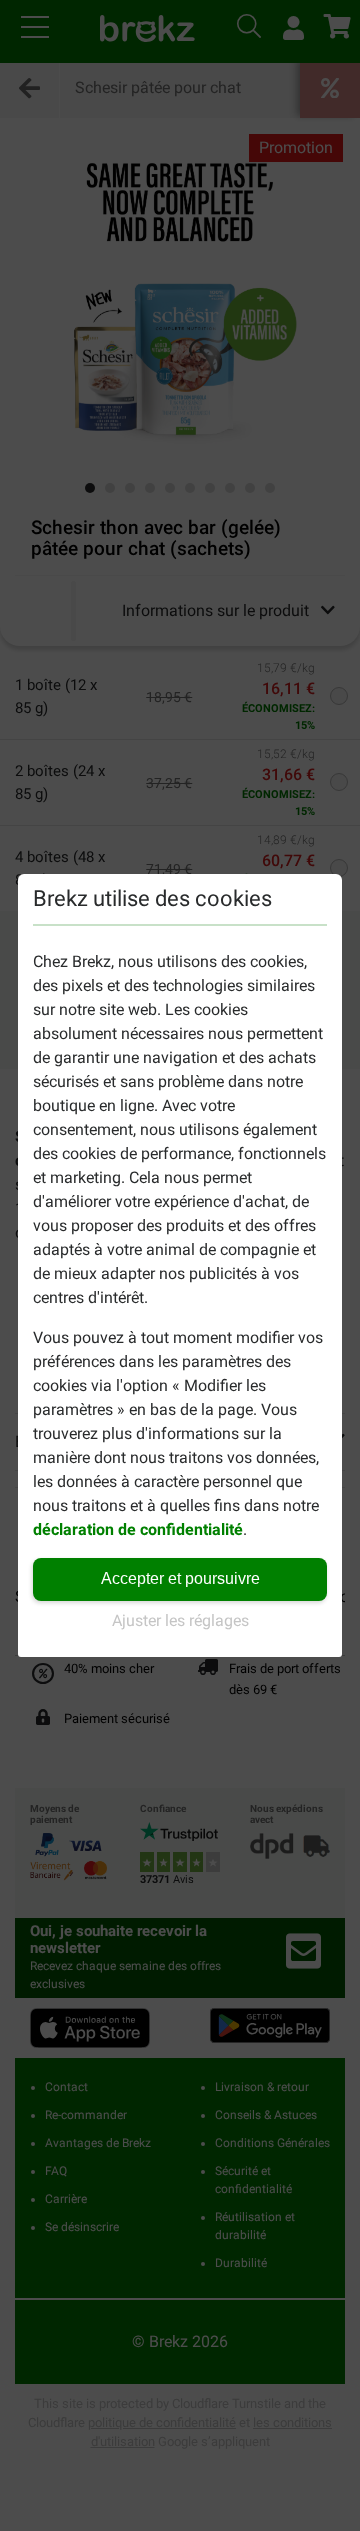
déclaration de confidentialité (138, 1529)
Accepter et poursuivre (180, 1578)
